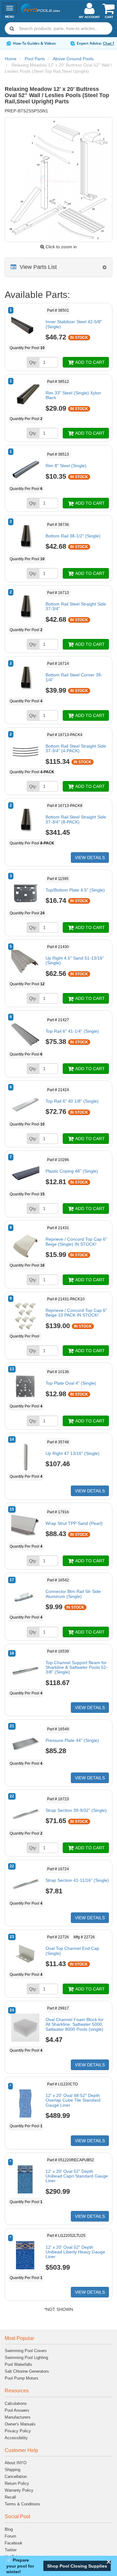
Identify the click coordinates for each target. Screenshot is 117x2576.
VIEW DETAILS (90, 858)
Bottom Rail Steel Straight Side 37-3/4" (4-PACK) (76, 748)
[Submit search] (12, 28)
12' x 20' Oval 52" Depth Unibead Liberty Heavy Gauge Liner (75, 2252)
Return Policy (17, 2483)
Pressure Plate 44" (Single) (72, 1740)
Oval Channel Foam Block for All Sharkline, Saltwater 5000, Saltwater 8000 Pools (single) (75, 2024)
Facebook (14, 2543)
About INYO (16, 2463)
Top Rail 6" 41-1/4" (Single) (72, 1031)
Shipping (12, 2470)
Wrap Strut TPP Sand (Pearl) (74, 1523)
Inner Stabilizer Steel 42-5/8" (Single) (74, 324)
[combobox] (58, 28)
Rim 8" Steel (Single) (66, 466)
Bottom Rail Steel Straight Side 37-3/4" (76, 606)
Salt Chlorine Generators (27, 2371)
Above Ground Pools (73, 59)
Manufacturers (18, 2417)
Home (11, 59)
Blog (9, 2529)
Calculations (16, 2403)
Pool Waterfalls (18, 2364)
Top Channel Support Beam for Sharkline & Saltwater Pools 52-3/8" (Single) (77, 1667)
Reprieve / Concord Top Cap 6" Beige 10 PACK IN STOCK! (76, 1313)
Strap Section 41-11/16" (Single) (77, 1880)
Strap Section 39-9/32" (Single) (76, 1810)
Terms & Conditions (22, 2504)
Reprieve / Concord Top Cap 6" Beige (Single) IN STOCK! (76, 1241)
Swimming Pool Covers (26, 2351)
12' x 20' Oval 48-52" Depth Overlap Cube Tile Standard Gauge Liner (73, 2100)
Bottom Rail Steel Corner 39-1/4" (74, 677)
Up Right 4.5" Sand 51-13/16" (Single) (75, 960)
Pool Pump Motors (22, 2378)
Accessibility (16, 2438)
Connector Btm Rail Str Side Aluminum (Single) (73, 1594)
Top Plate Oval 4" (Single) (71, 1383)
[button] (77, 2566)
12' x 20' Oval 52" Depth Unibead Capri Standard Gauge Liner (77, 2176)
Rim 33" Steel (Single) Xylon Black (73, 395)
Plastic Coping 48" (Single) (72, 1171)
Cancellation (16, 2477)
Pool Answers (17, 2410)
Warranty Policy (19, 2490)
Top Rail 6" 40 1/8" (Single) (72, 1101)
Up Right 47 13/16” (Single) (73, 1453)
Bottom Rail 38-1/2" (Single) (73, 536)
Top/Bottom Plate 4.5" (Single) (75, 890)
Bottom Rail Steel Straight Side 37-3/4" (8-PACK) (76, 819)
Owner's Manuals (20, 2424)
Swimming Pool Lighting (26, 2358)
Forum (10, 2536)
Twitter (11, 2550)
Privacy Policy (18, 2431)
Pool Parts (35, 59)
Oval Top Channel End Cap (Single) (72, 1951)
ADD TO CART (90, 362)
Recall (10, 2497)
